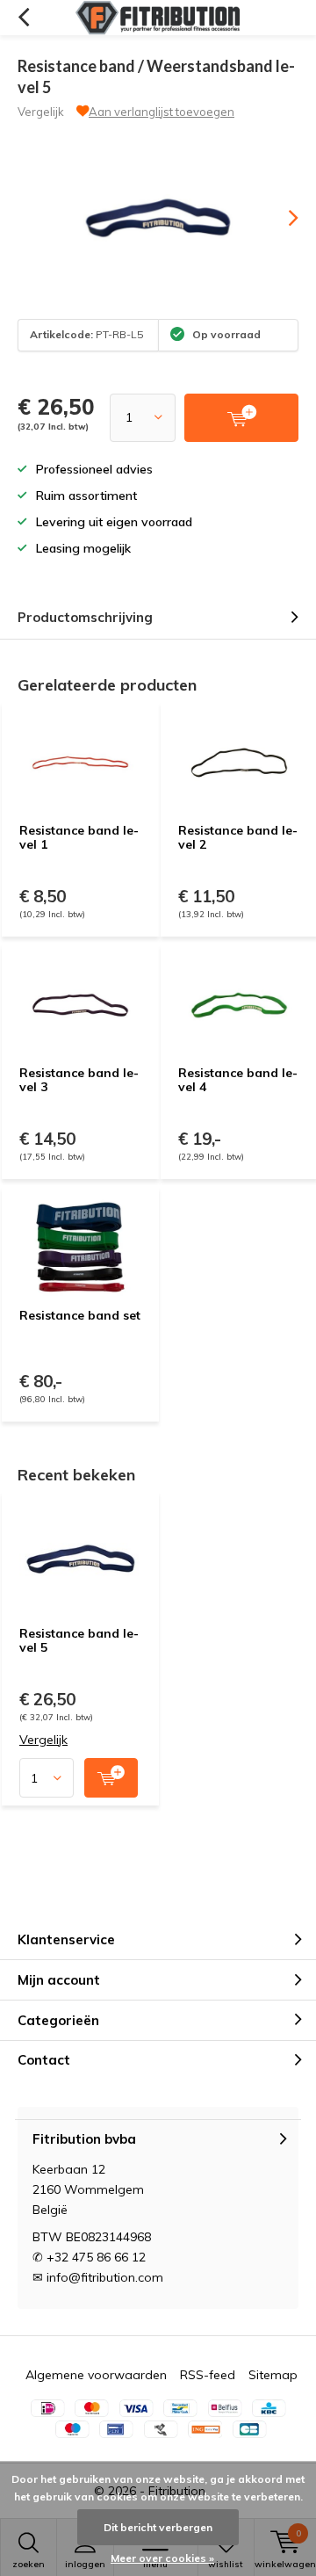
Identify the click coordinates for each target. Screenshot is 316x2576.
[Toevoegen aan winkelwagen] (111, 1778)
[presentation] (281, 218)
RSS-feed (208, 2375)
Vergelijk (41, 112)
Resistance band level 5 (79, 1640)
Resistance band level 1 (79, 837)
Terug (23, 18)
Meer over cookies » (162, 2558)
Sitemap (273, 2375)
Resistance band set (80, 1315)
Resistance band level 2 (238, 837)
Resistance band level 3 (79, 1080)
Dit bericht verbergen (158, 2527)
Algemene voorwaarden (96, 2375)
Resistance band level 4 (238, 1080)
